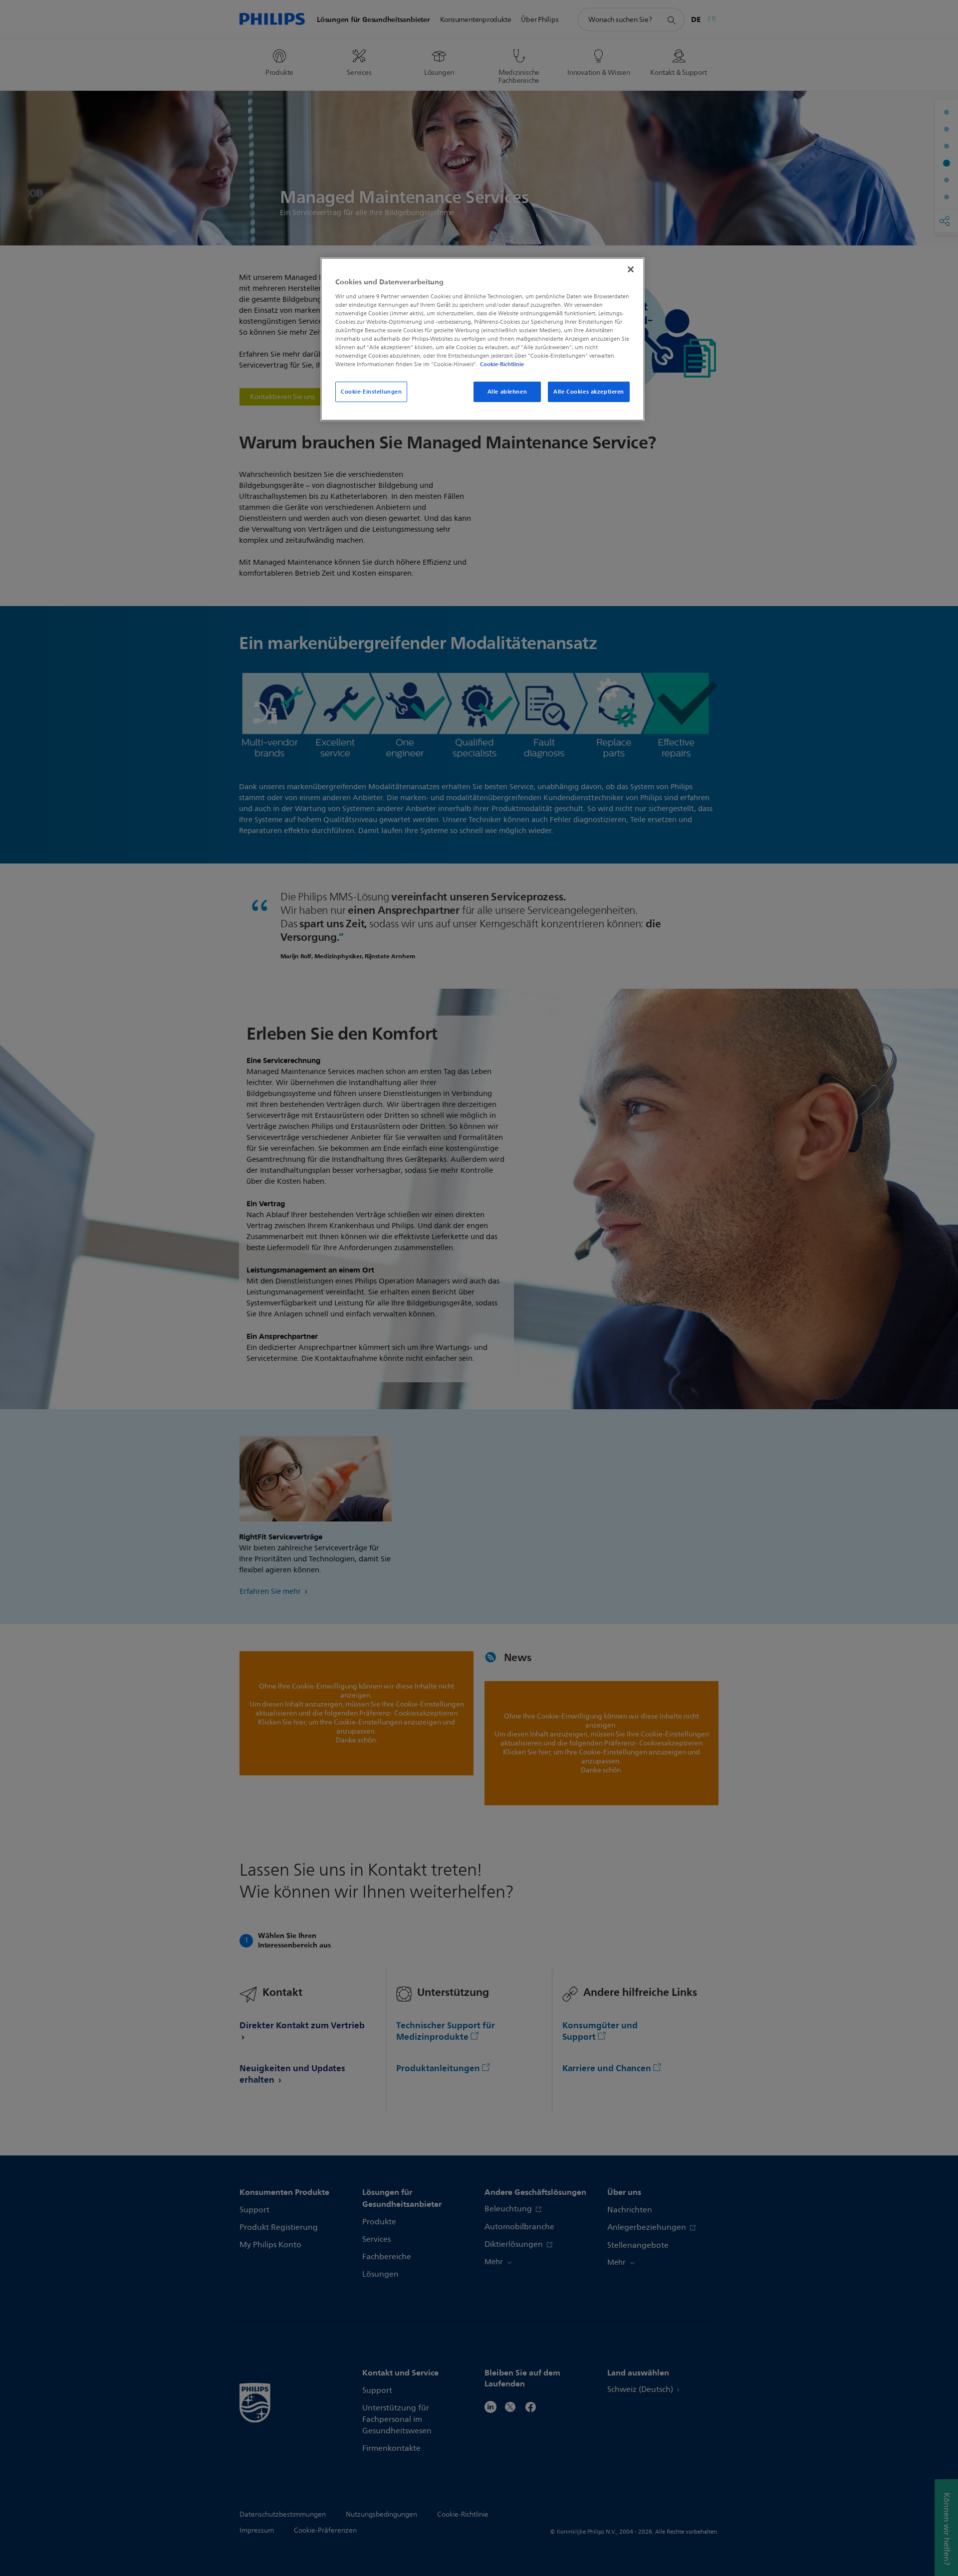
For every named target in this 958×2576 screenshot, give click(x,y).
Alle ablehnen (507, 392)
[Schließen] (631, 269)
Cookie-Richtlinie (502, 364)
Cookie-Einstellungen (371, 392)
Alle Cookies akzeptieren (589, 392)
